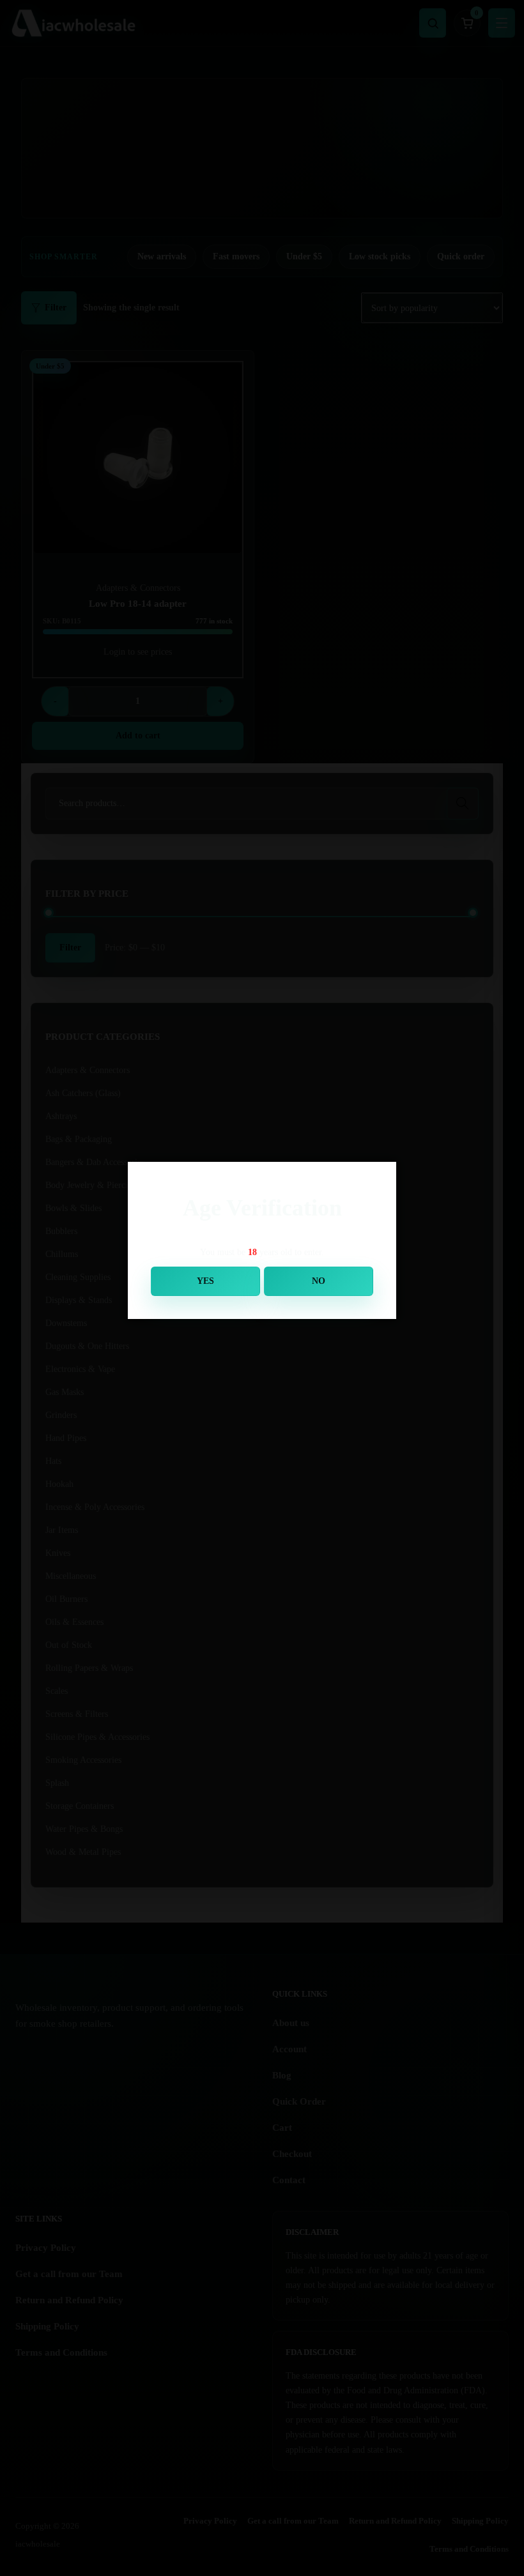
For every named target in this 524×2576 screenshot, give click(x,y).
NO (319, 1281)
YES (205, 1281)
